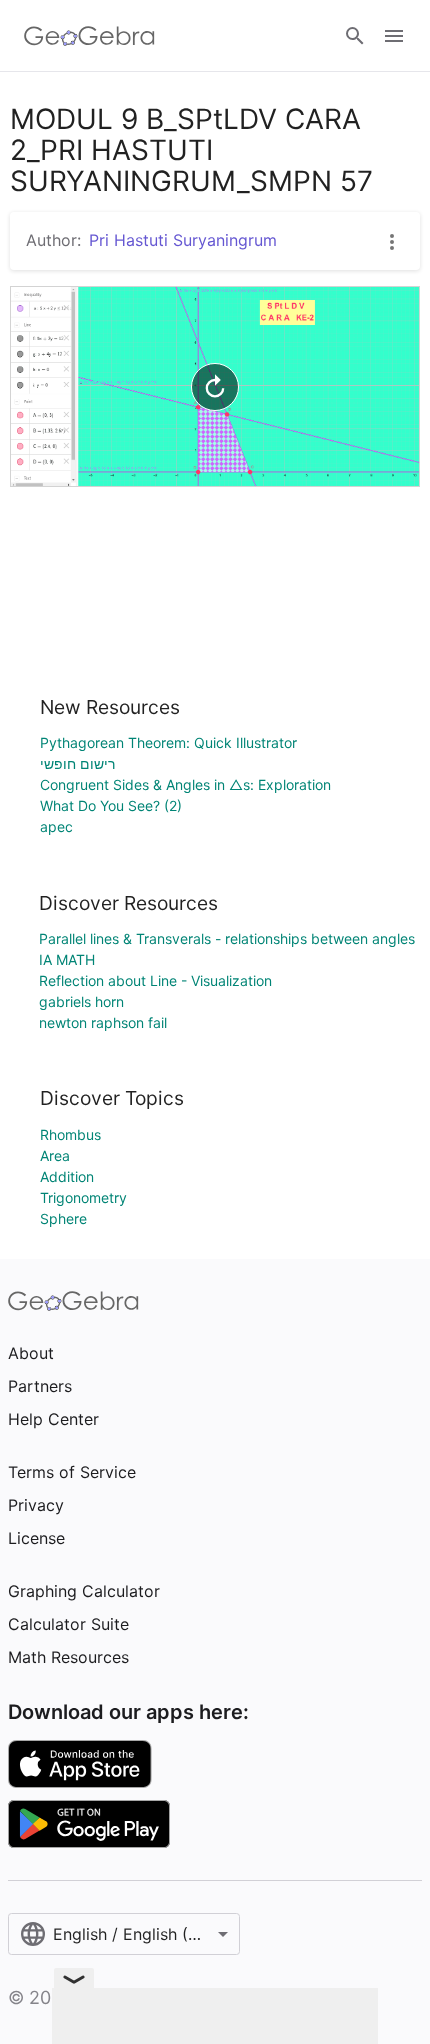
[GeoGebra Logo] (89, 36)
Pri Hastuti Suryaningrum (183, 240)
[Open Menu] (394, 36)
